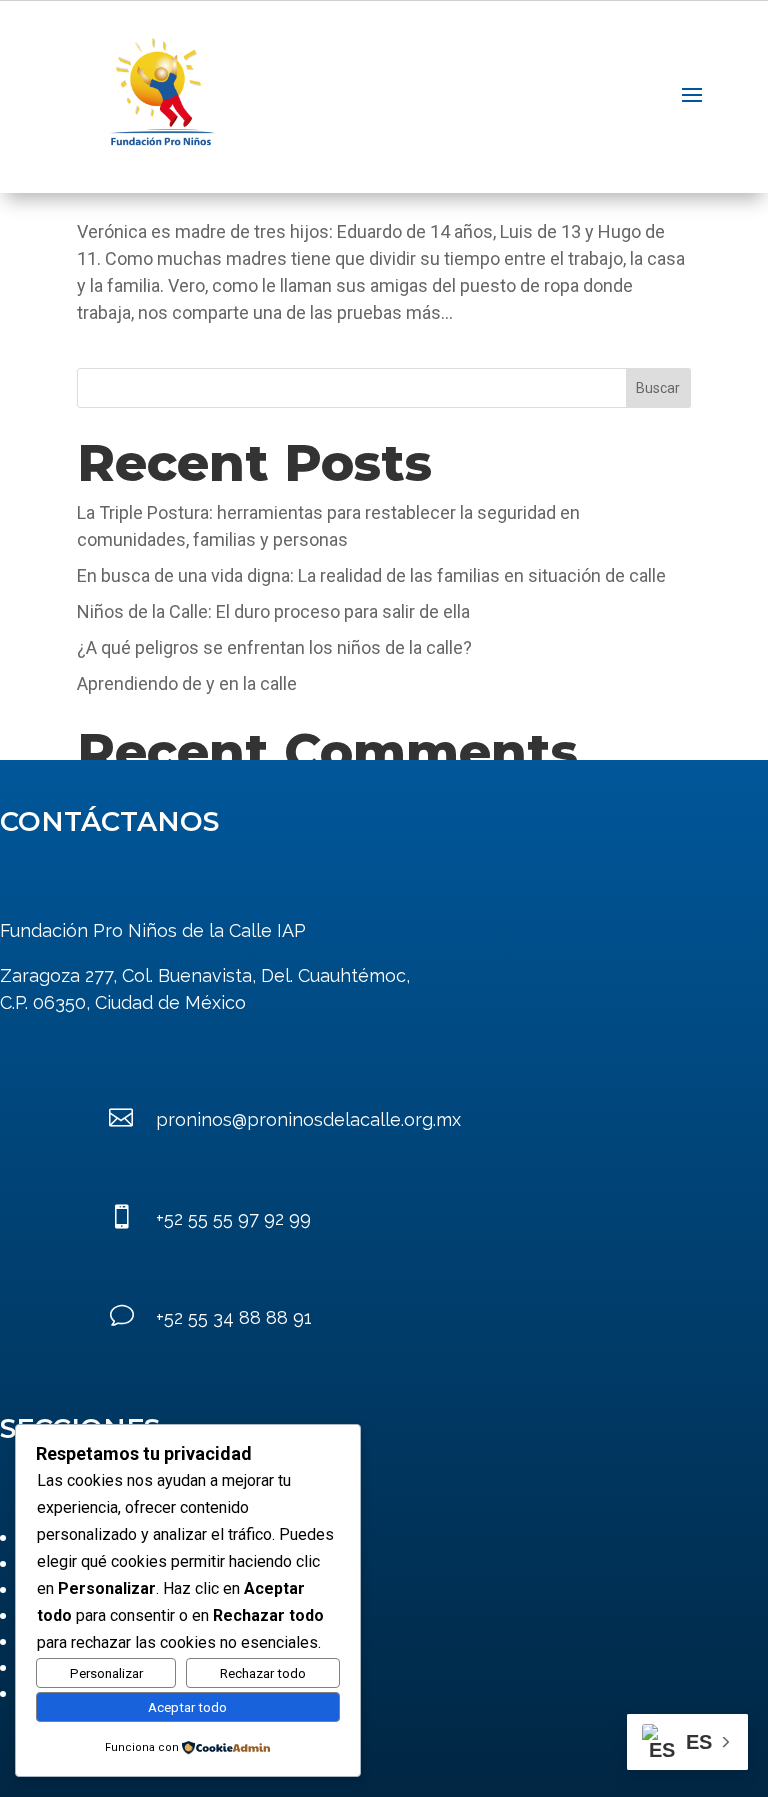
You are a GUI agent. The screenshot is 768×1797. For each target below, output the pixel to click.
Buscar (658, 388)
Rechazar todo (263, 1673)
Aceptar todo (187, 1707)
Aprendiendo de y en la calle (187, 683)
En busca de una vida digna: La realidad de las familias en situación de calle (371, 575)
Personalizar (106, 1673)
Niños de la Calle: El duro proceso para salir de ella (273, 611)
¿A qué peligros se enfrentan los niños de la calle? (274, 647)
